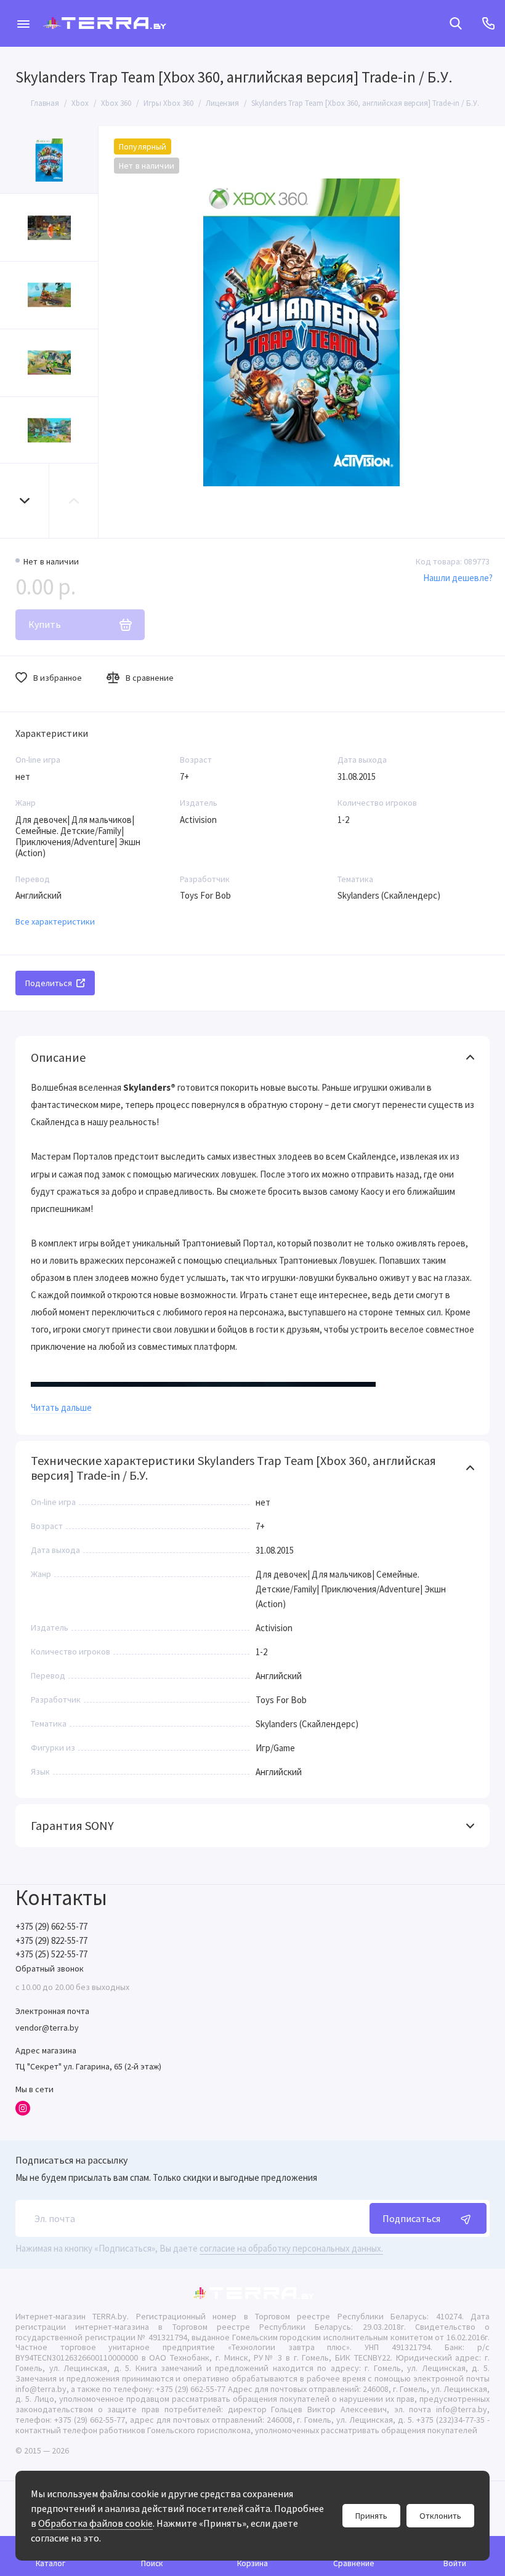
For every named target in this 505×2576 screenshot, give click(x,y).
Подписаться (411, 2218)
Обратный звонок (50, 1968)
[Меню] (23, 23)
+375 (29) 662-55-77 (51, 1926)
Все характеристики (55, 921)
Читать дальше (61, 1407)
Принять (371, 2516)
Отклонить (440, 2516)
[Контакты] (488, 23)
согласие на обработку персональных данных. (291, 2248)
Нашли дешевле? (458, 578)
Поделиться (49, 983)
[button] (25, 501)
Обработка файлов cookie (95, 2523)
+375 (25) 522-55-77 (51, 1954)
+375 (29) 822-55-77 (51, 1940)
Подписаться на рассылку (71, 2160)
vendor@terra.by (47, 2028)
